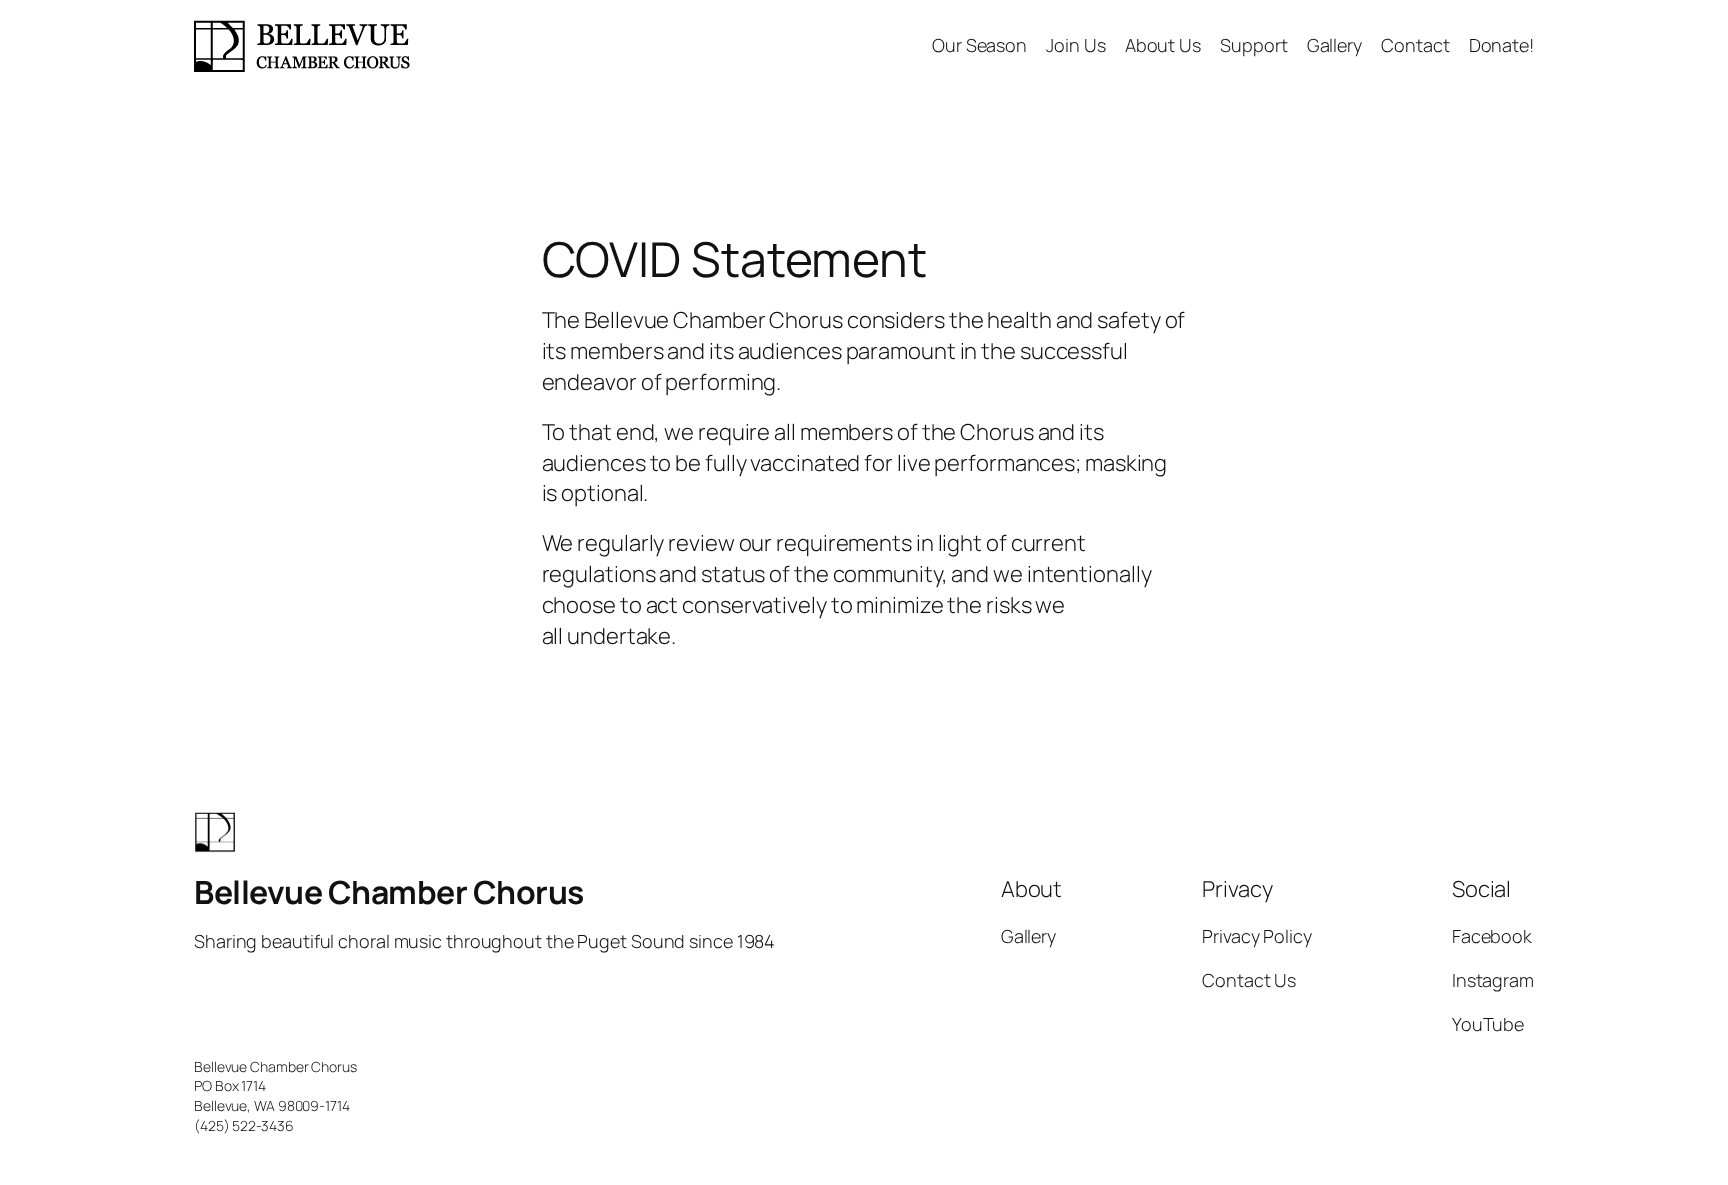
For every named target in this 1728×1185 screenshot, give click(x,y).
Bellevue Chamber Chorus (389, 892)
